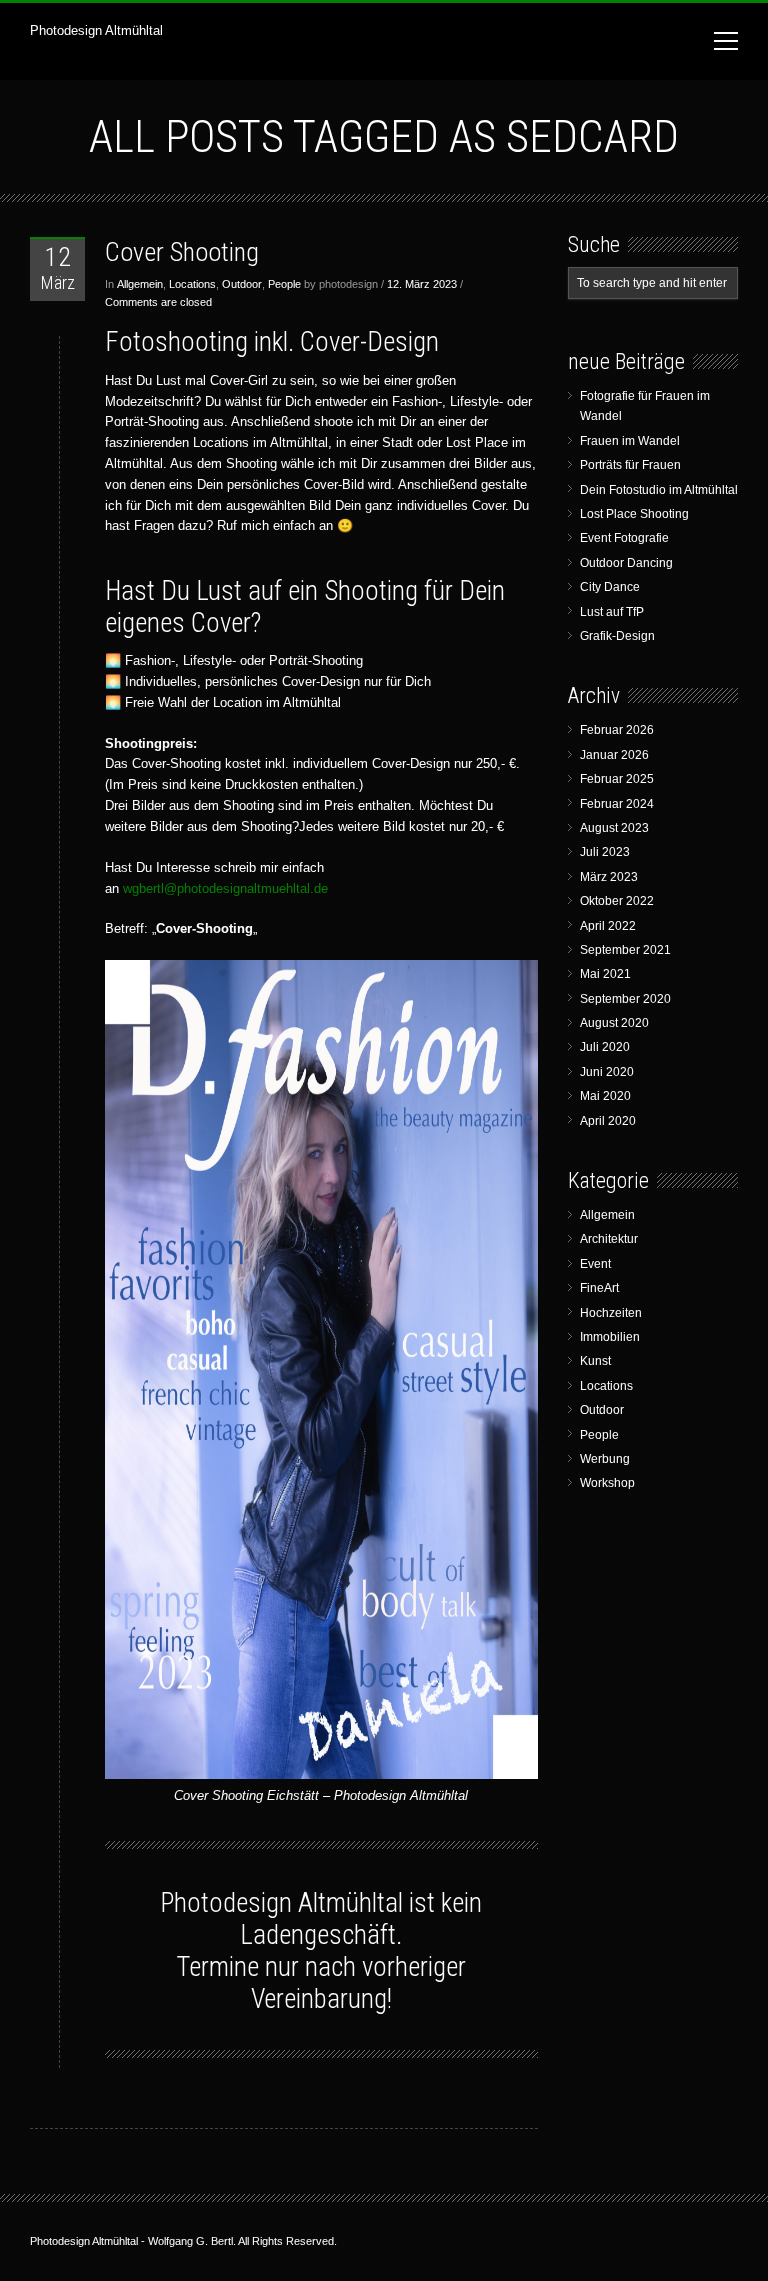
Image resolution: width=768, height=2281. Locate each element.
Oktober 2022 (617, 901)
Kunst (595, 1361)
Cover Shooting (182, 252)
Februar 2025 (617, 779)
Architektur (609, 1239)
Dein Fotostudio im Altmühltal (659, 490)
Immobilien (610, 1337)
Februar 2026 (617, 730)
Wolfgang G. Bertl (190, 2241)
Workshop (607, 1483)
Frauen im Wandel (630, 441)
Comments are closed (158, 302)
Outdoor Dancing (626, 563)
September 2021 (625, 950)
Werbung (605, 1459)
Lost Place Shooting (634, 514)
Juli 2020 (605, 1047)
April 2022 (608, 926)
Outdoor (242, 284)
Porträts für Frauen (630, 465)
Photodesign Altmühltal (96, 30)
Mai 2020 (605, 1096)
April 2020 (608, 1121)
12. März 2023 (422, 284)
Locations (192, 284)
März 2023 (609, 877)
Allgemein (140, 284)
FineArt (599, 1288)
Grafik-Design (617, 636)
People (284, 284)
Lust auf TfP (612, 612)
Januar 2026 (614, 755)
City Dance (610, 587)
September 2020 (625, 999)
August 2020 (614, 1023)
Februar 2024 (617, 804)
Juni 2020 (607, 1072)
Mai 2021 (605, 974)
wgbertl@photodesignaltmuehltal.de (225, 888)
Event (595, 1264)
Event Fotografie (624, 538)
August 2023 (614, 828)
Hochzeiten (611, 1313)
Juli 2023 (605, 852)
